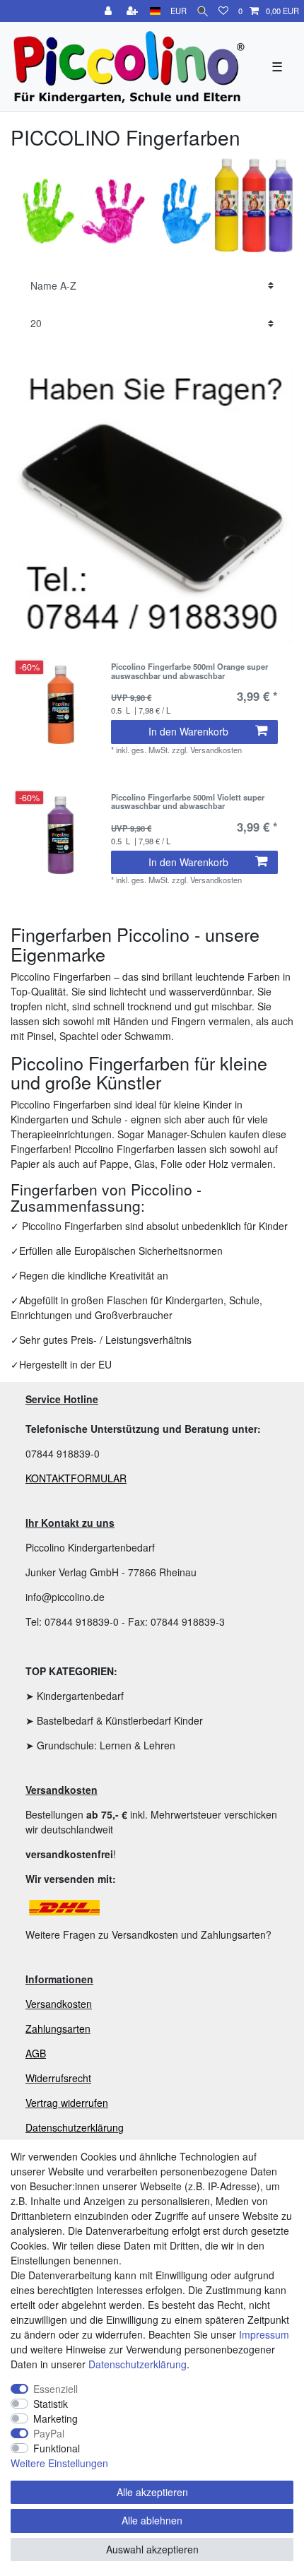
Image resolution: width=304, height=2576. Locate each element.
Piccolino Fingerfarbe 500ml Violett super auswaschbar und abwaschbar (188, 802)
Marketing (55, 2418)
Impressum (264, 2334)
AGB (36, 2053)
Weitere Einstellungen (59, 2463)
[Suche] (203, 11)
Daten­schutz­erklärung (138, 2364)
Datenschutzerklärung (75, 2127)
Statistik (51, 2404)
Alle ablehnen (152, 2520)
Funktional (57, 2448)
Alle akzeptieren (152, 2492)
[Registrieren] (134, 11)
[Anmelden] (110, 11)
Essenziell (55, 2389)
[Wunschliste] (223, 11)
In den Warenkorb (188, 731)
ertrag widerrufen (70, 2103)
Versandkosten (59, 2004)
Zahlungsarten (58, 2028)
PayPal (49, 2433)
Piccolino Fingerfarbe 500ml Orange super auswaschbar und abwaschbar (189, 671)
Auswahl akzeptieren (152, 2549)
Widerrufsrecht (58, 2078)
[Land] (155, 11)
